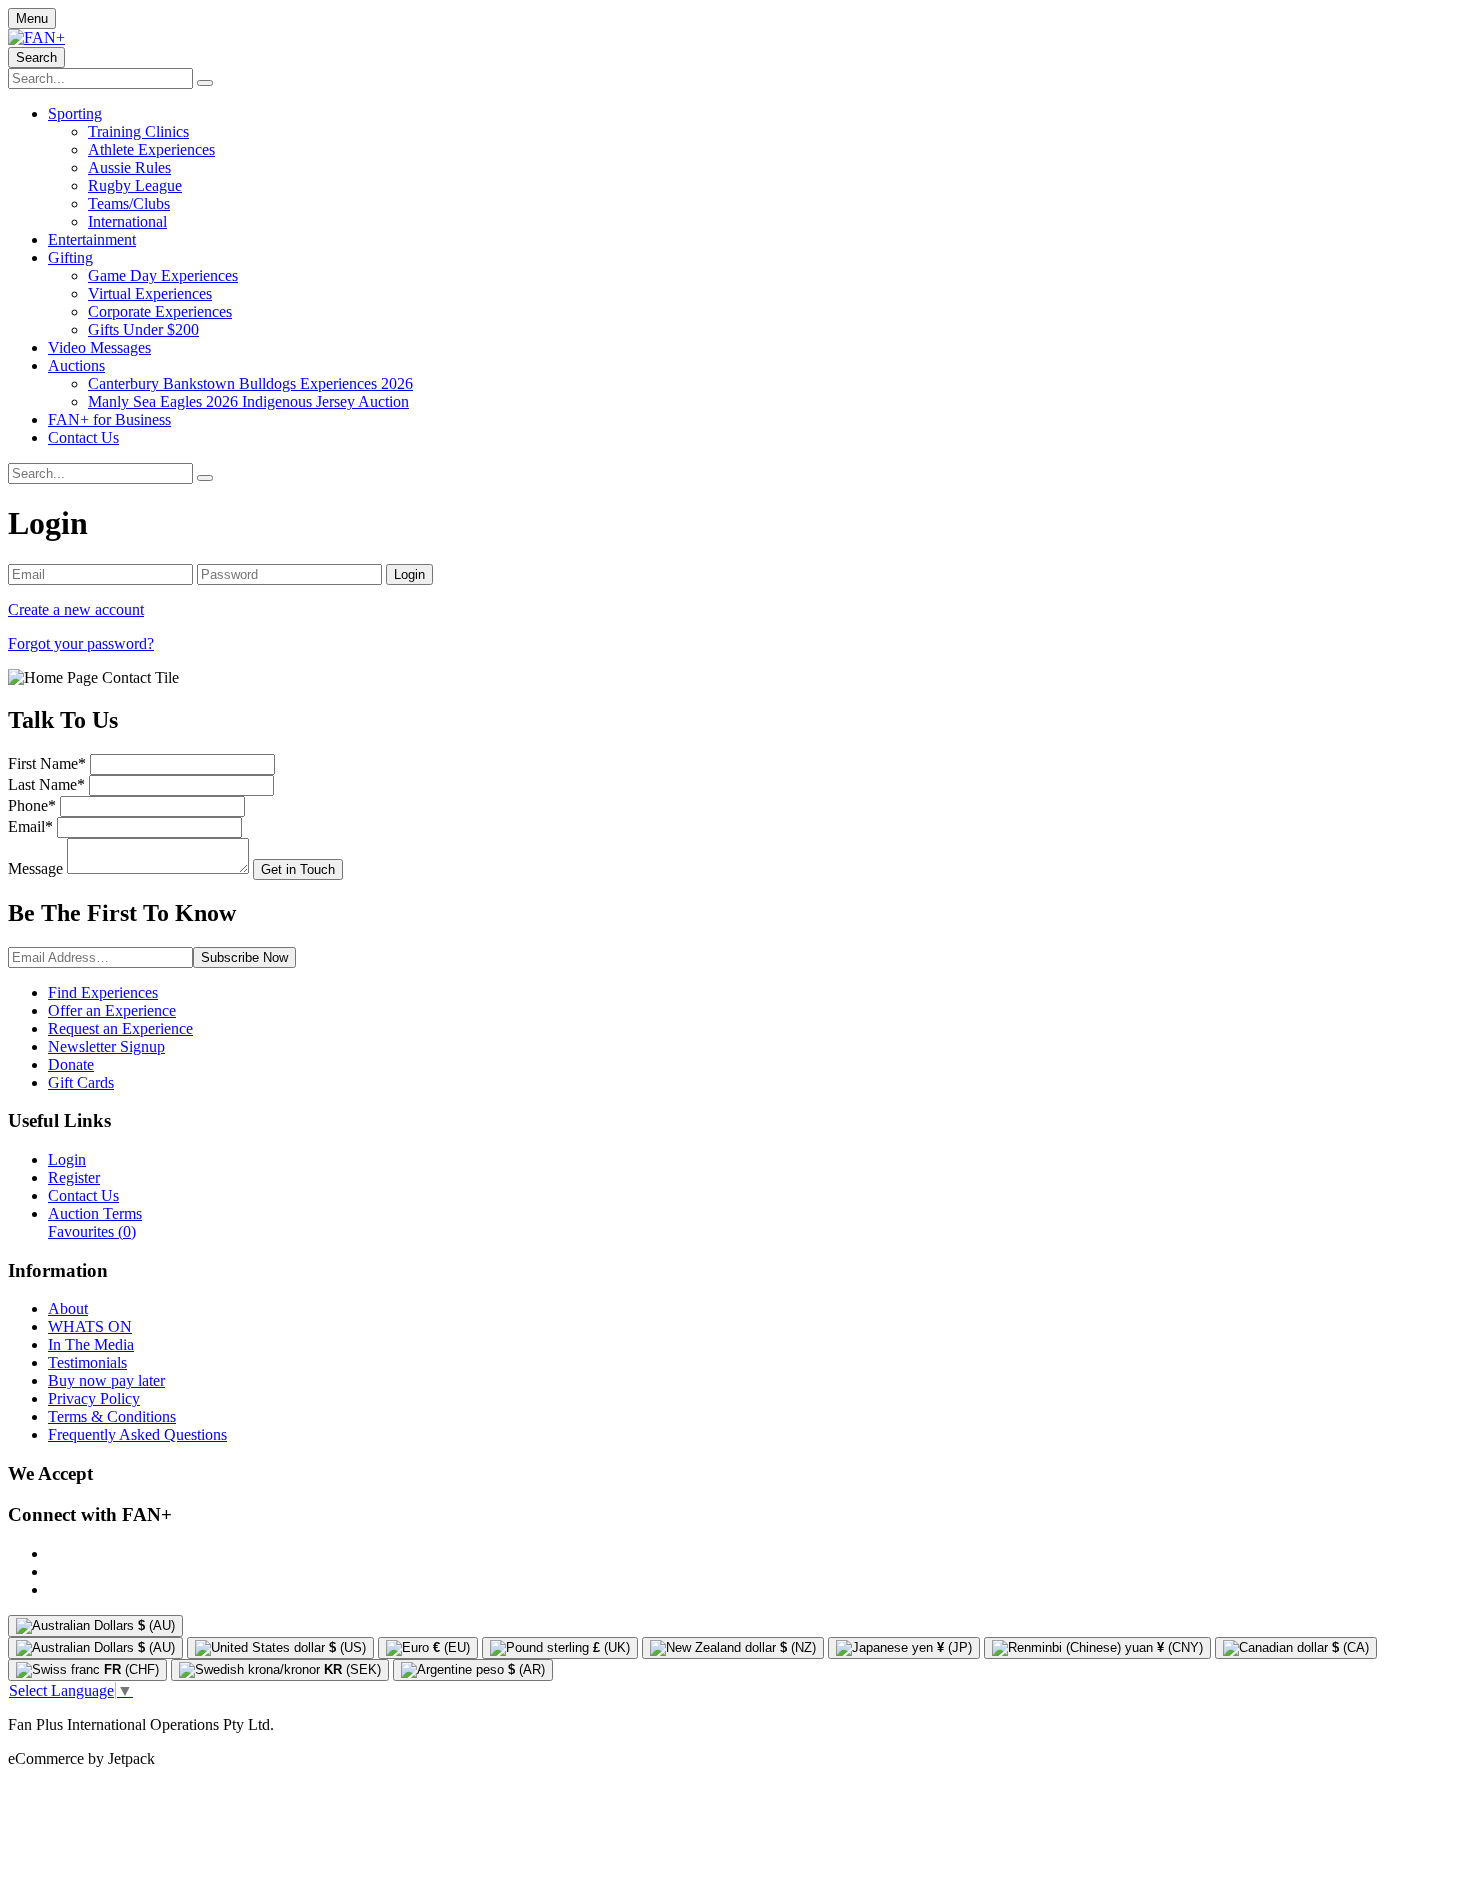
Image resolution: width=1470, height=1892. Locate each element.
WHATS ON (90, 1326)
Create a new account (76, 609)
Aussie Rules (129, 167)
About (68, 1308)
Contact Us (83, 437)
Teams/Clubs (129, 203)
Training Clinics (138, 131)
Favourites (92, 1231)
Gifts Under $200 (143, 329)
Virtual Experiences (150, 293)
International (127, 221)
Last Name (46, 784)
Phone (32, 805)
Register (74, 1177)
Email (30, 826)
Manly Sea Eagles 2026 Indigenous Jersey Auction (248, 401)
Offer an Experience (112, 1010)
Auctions (76, 365)
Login (67, 1159)
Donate (71, 1064)
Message (35, 868)
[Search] (205, 83)
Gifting (70, 257)
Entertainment (92, 239)
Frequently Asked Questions (137, 1434)
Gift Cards (81, 1082)
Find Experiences (103, 992)
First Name (47, 763)
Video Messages (99, 347)
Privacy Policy (94, 1398)
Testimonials (87, 1362)
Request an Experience (120, 1028)
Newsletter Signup (106, 1046)
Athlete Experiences (151, 149)
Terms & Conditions (112, 1416)
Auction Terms (95, 1213)
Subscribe (244, 957)
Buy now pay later (106, 1380)
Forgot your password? (81, 643)
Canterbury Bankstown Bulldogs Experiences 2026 (250, 383)
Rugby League (135, 185)
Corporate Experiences (160, 311)
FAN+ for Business (109, 419)
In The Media (91, 1344)
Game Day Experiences (163, 275)
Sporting (75, 113)
